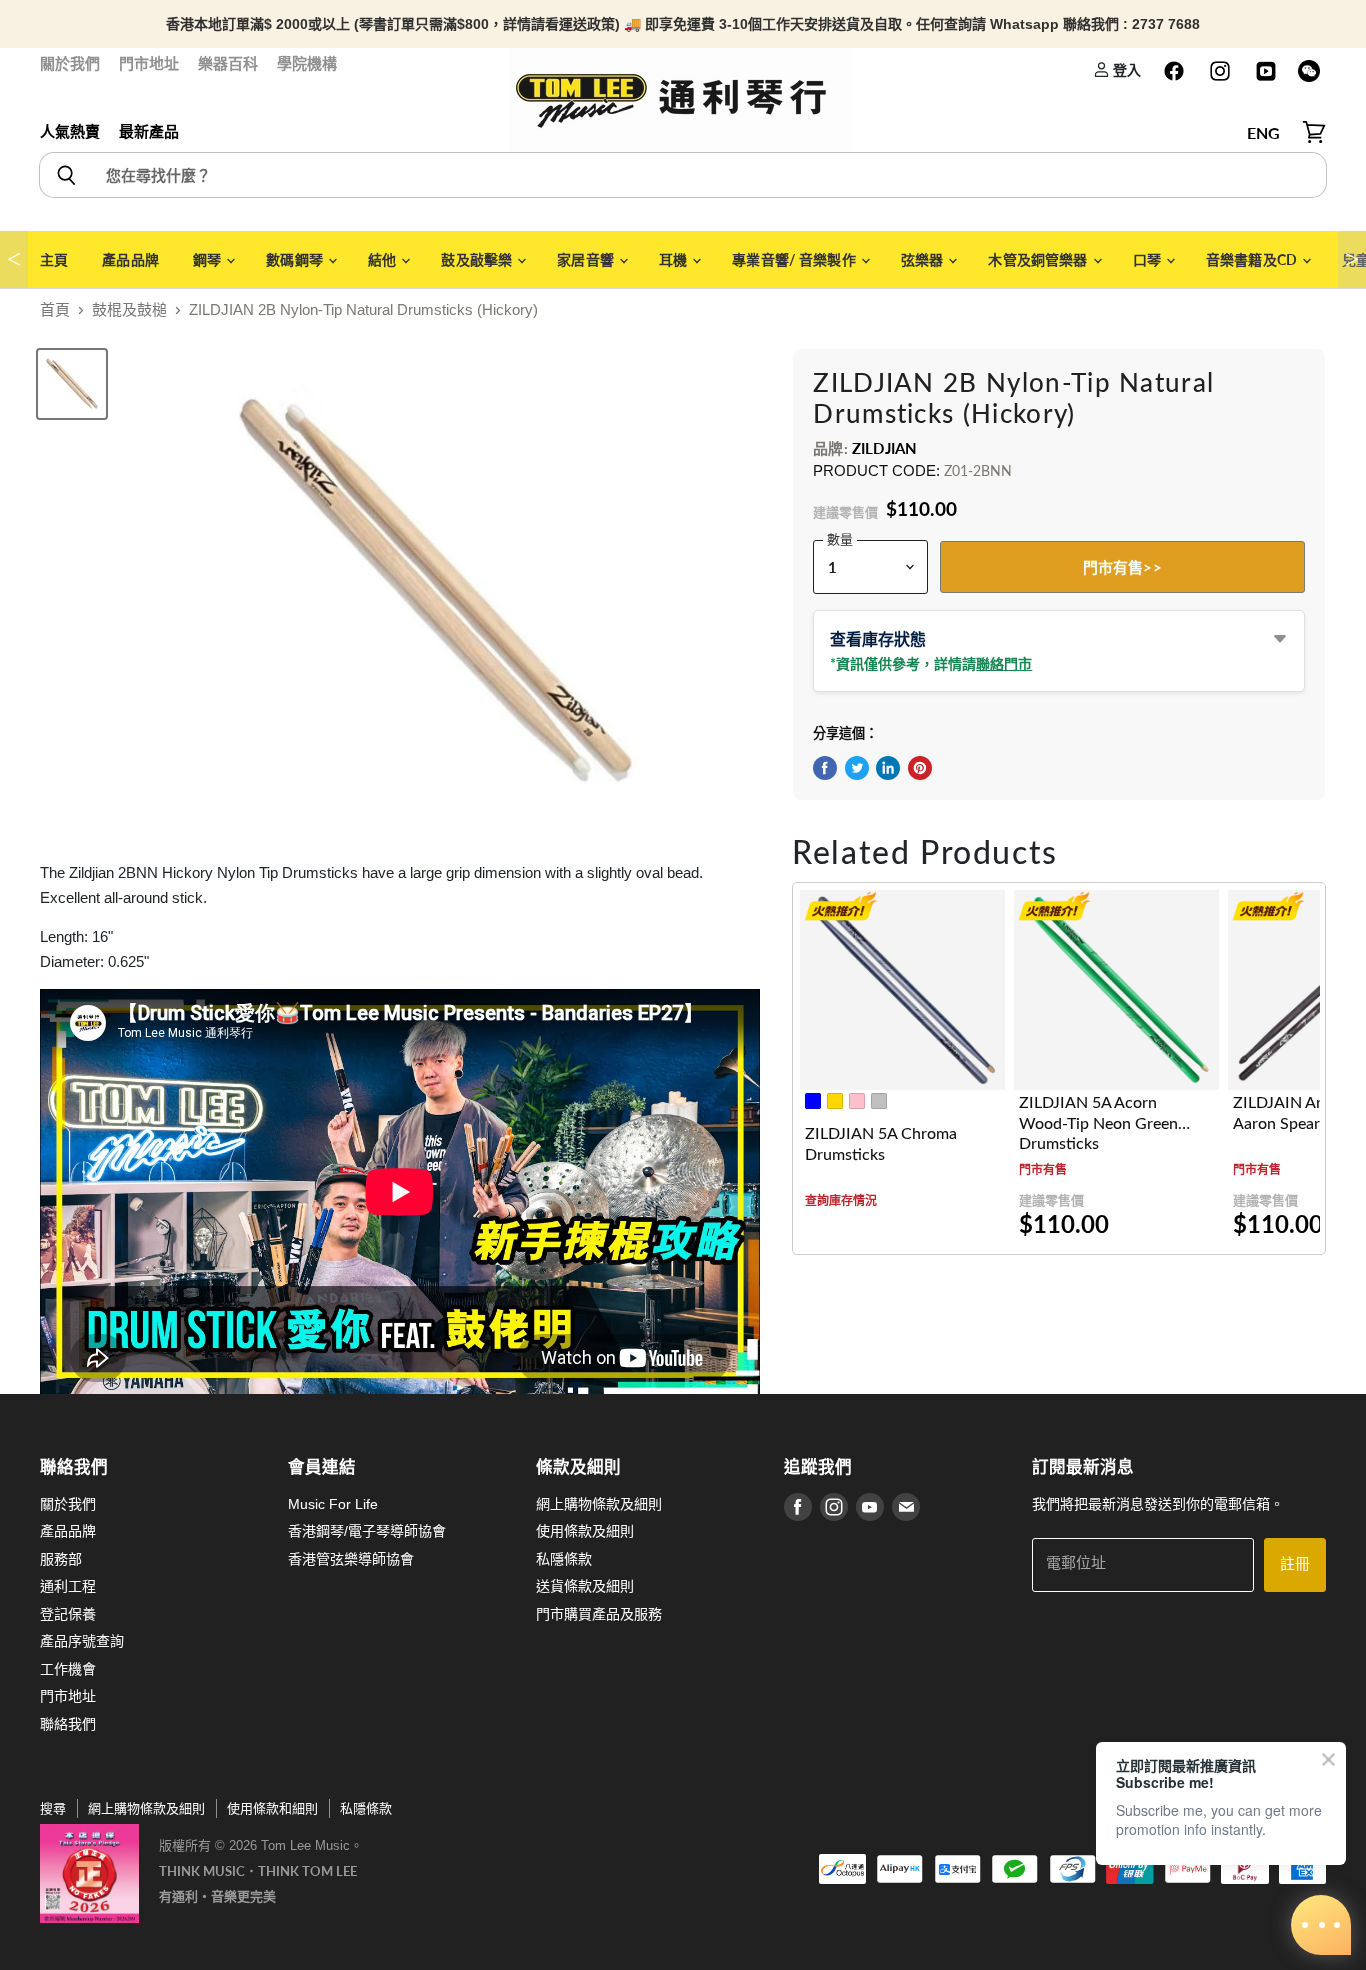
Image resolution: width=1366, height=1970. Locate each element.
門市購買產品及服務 (599, 1614)
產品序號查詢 (82, 1641)
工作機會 (68, 1669)
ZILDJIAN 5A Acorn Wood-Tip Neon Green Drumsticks (1098, 1123)
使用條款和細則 (272, 1808)
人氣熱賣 (70, 131)
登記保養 (68, 1614)
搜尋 (53, 1808)
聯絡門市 (1004, 663)
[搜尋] (65, 175)
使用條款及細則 (585, 1531)
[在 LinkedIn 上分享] (888, 768)
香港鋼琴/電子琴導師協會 (367, 1531)
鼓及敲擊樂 (478, 259)
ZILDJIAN (884, 448)
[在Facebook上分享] (825, 768)
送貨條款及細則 (585, 1586)
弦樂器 (924, 259)
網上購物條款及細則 (599, 1504)
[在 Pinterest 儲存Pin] (920, 768)
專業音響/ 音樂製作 (795, 259)
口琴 (1148, 259)
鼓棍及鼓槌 (129, 309)
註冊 (1295, 1564)
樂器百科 (228, 63)
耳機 (674, 259)
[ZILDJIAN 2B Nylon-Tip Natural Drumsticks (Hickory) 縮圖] (72, 384)
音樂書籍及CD (1253, 259)
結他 (383, 259)
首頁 (55, 309)
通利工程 (68, 1586)
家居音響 (587, 259)
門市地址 (149, 63)
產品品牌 (130, 259)
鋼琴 (208, 259)
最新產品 (149, 131)
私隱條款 (564, 1559)
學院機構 (307, 63)
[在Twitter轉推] (857, 768)
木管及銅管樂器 (1039, 259)
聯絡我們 (68, 1724)
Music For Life (333, 1504)
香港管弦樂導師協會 (351, 1559)
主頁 (54, 259)
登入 (1125, 69)
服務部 (61, 1559)
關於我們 (70, 63)
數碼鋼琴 (296, 259)
